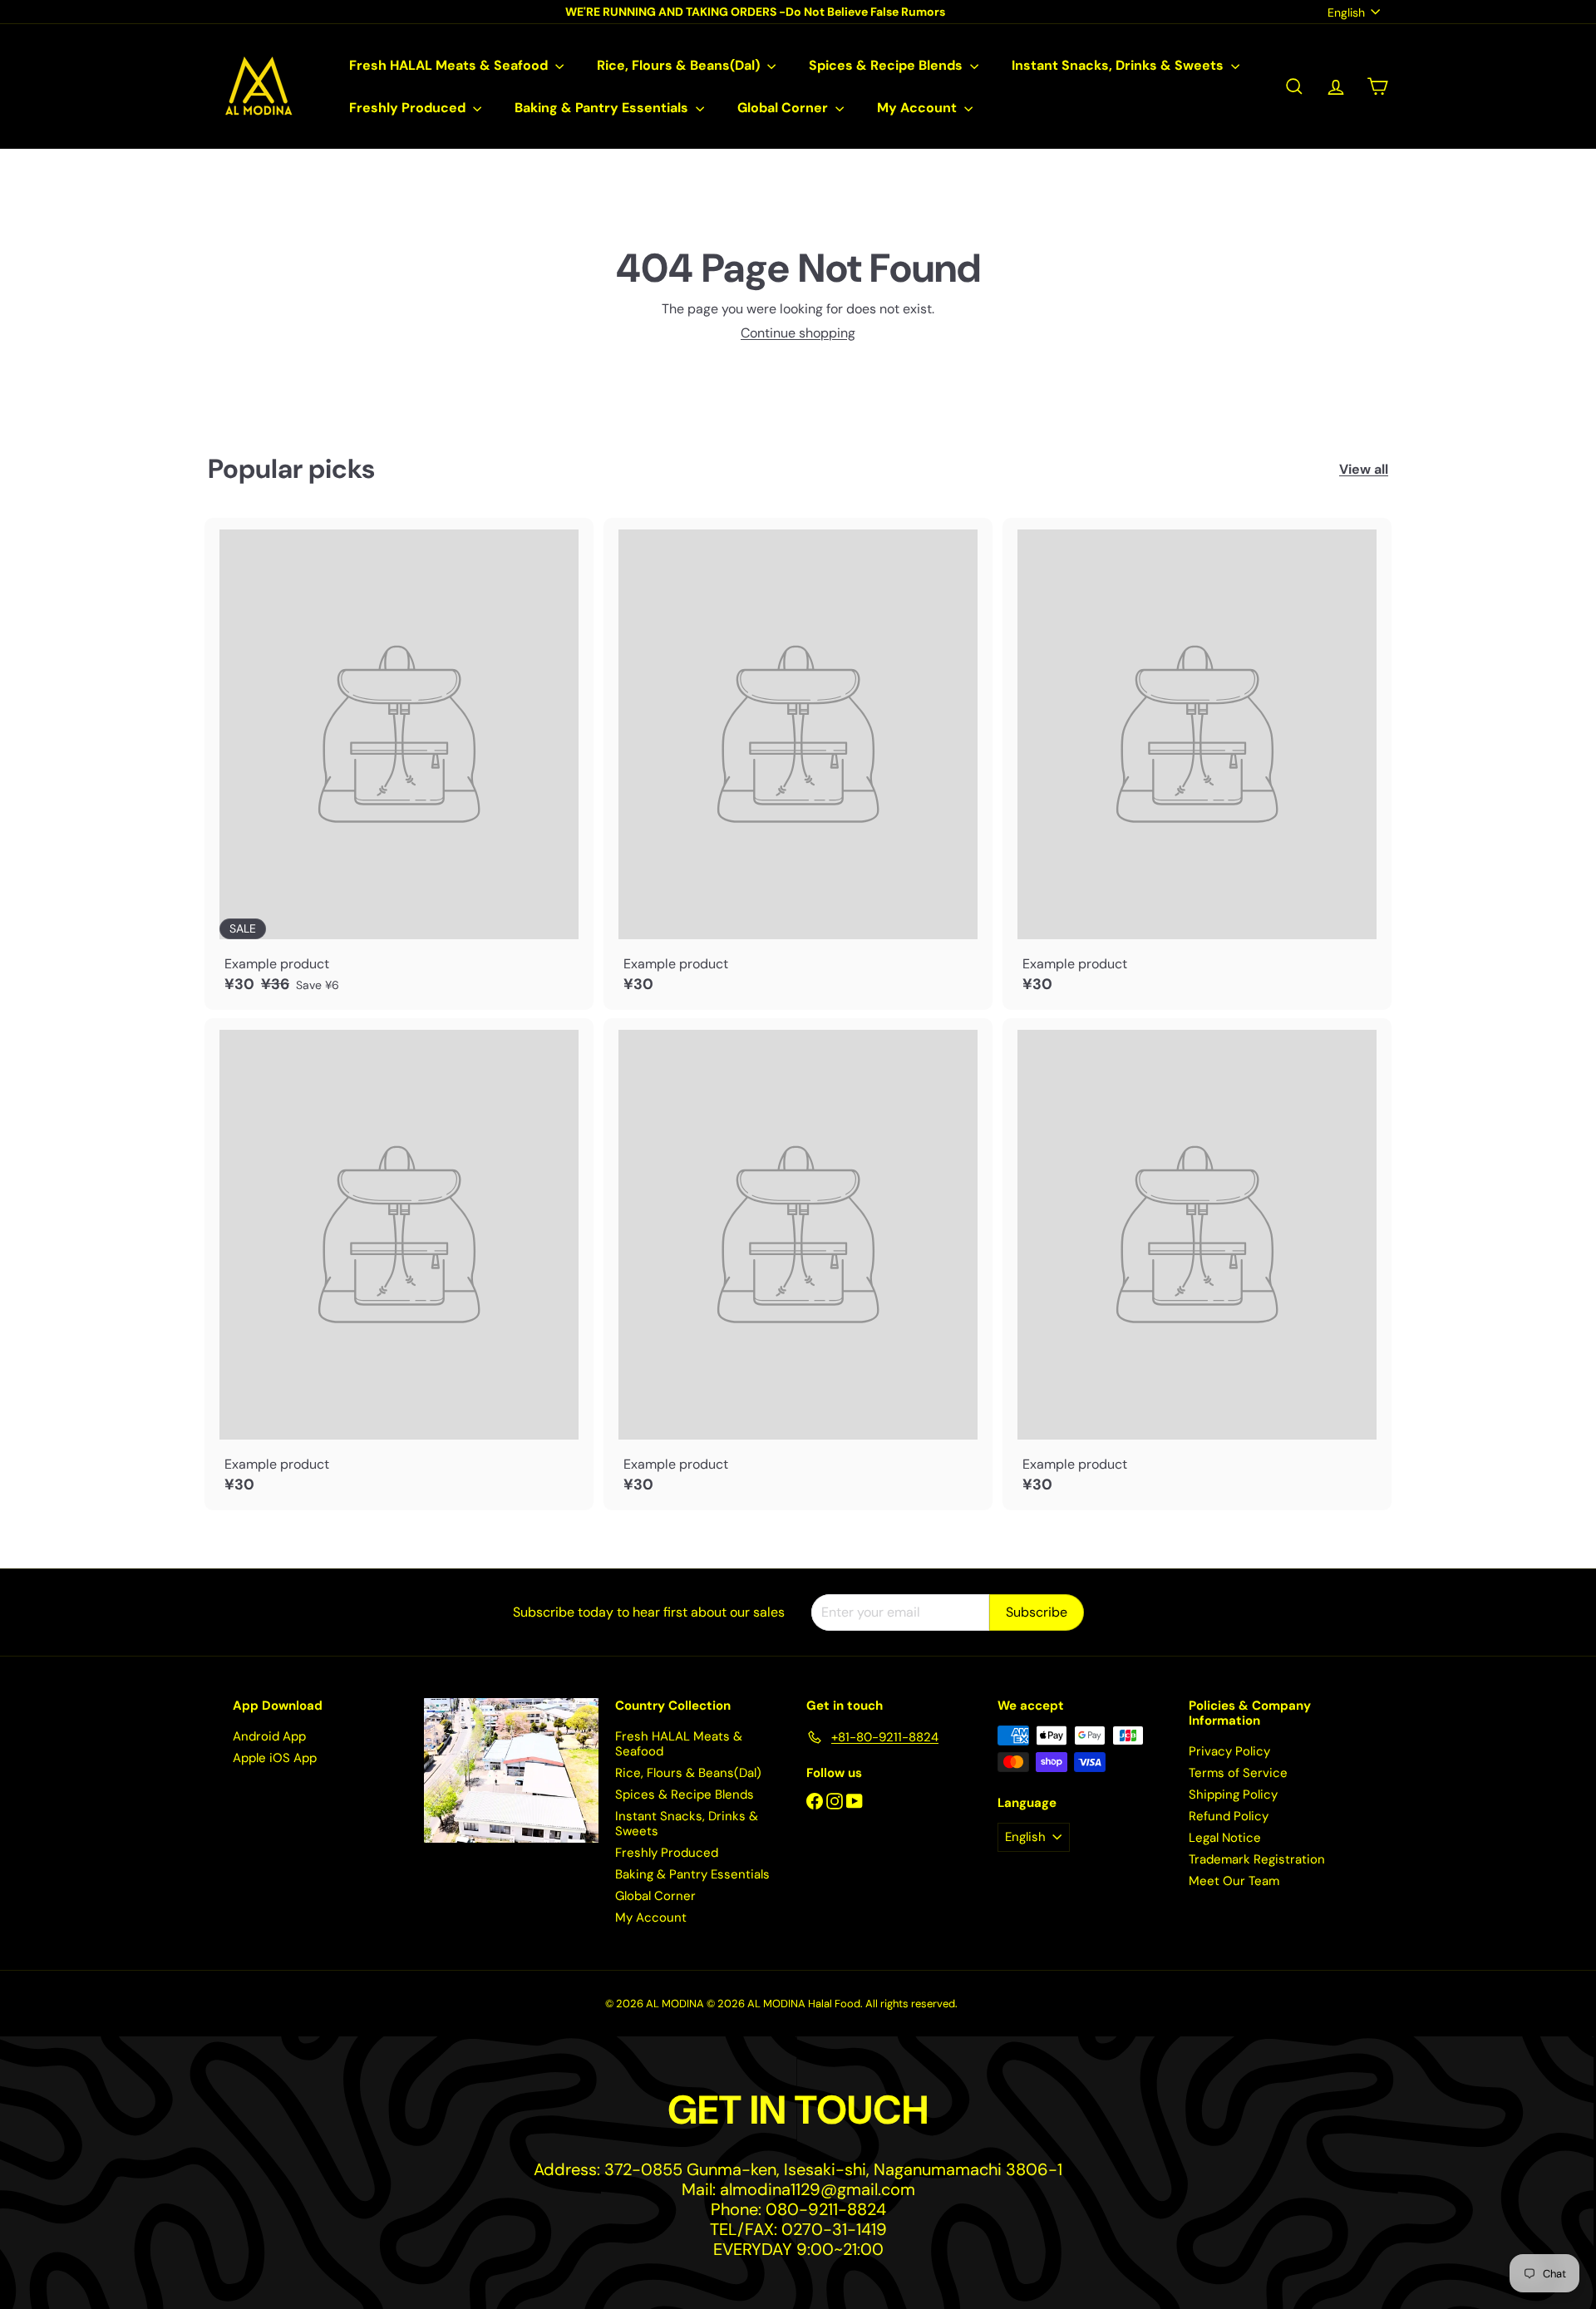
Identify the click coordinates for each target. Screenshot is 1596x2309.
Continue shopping (798, 333)
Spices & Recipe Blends (887, 65)
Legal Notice (1225, 1838)
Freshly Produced (409, 108)
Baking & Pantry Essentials (603, 108)
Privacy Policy (1229, 1751)
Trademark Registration (1257, 1859)
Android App (269, 1736)
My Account (919, 108)
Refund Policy (1229, 1816)
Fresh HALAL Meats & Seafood (450, 65)
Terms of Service (1238, 1773)
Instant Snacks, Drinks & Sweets (1119, 65)
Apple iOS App (275, 1758)
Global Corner (784, 108)
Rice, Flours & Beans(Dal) (680, 65)
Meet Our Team (1234, 1881)
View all (1364, 469)
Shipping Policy (1233, 1795)
